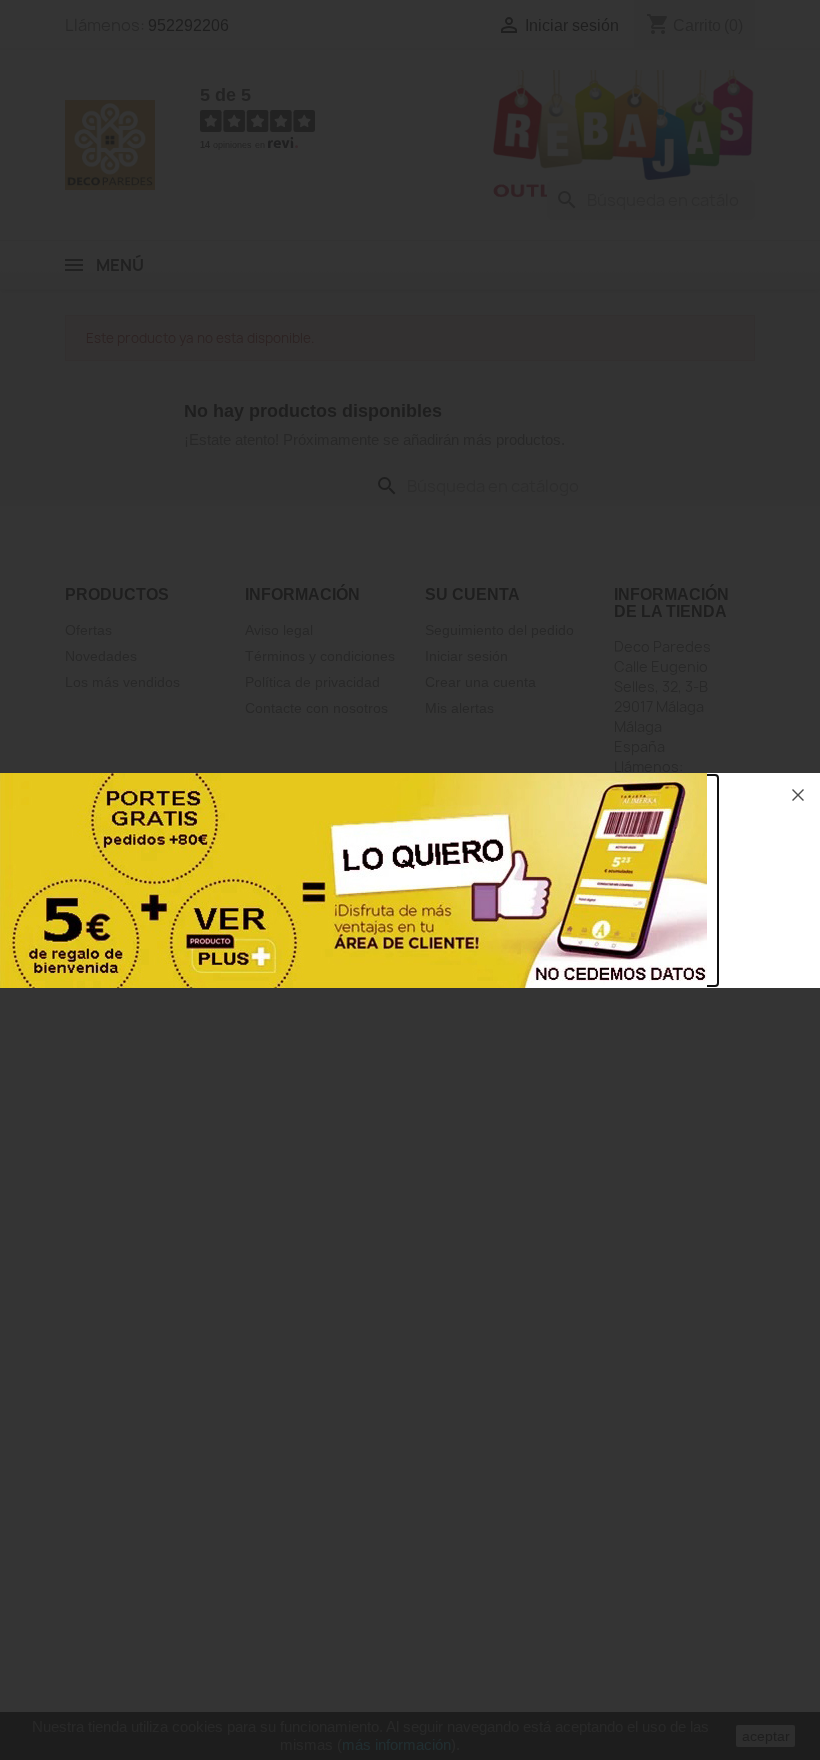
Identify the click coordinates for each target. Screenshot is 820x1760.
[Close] (798, 795)
